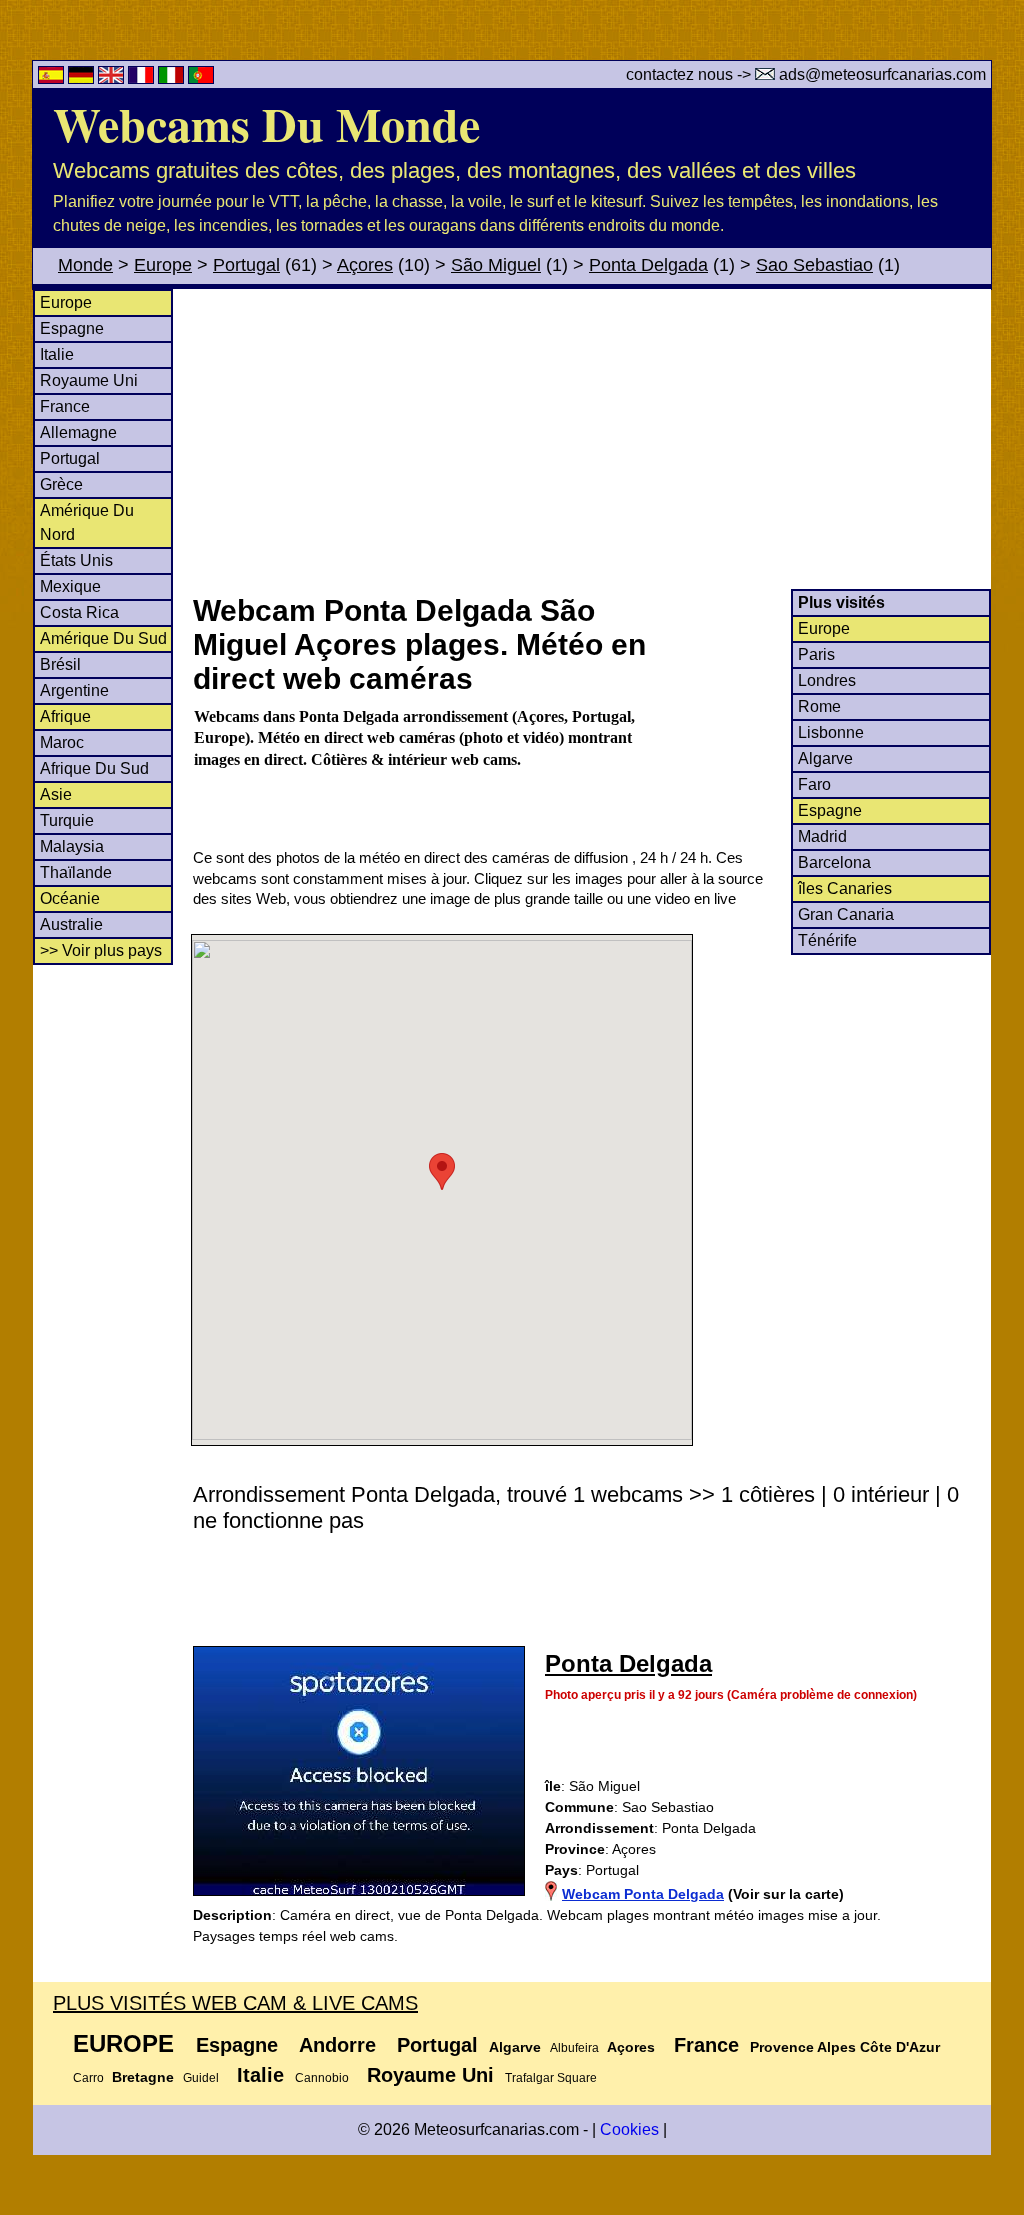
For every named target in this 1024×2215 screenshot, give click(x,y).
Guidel (201, 2078)
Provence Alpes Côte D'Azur (845, 2047)
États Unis (76, 560)
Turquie (67, 820)
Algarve (825, 758)
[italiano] (173, 78)
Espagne (72, 328)
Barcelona (834, 862)
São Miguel (496, 265)
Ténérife (827, 940)
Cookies (629, 2129)
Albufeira (574, 2048)
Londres (827, 680)
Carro (88, 2078)
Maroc (62, 742)
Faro (814, 784)
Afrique (65, 716)
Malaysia (72, 846)
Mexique (70, 586)
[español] (53, 78)
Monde (85, 265)
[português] (201, 78)
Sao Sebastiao (814, 265)
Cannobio (322, 2078)
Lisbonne (831, 732)
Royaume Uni (89, 380)
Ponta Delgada (648, 265)
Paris (816, 654)
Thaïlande (76, 872)
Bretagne (143, 2077)
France (65, 406)
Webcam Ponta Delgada (643, 1894)
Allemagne (78, 432)
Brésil (60, 664)
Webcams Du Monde (266, 123)
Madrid (822, 836)
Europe (163, 265)
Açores (365, 265)
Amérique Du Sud (103, 638)
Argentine (74, 690)
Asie (56, 794)
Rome (819, 706)
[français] (143, 78)
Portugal (246, 265)
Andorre (337, 2045)
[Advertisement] (591, 439)
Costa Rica (79, 612)
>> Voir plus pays (101, 950)
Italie (57, 354)
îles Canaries (845, 888)
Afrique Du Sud (94, 768)
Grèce (61, 484)
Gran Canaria (846, 914)
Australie (71, 924)
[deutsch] (83, 78)
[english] (113, 78)
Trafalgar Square (551, 2078)
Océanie (70, 898)
